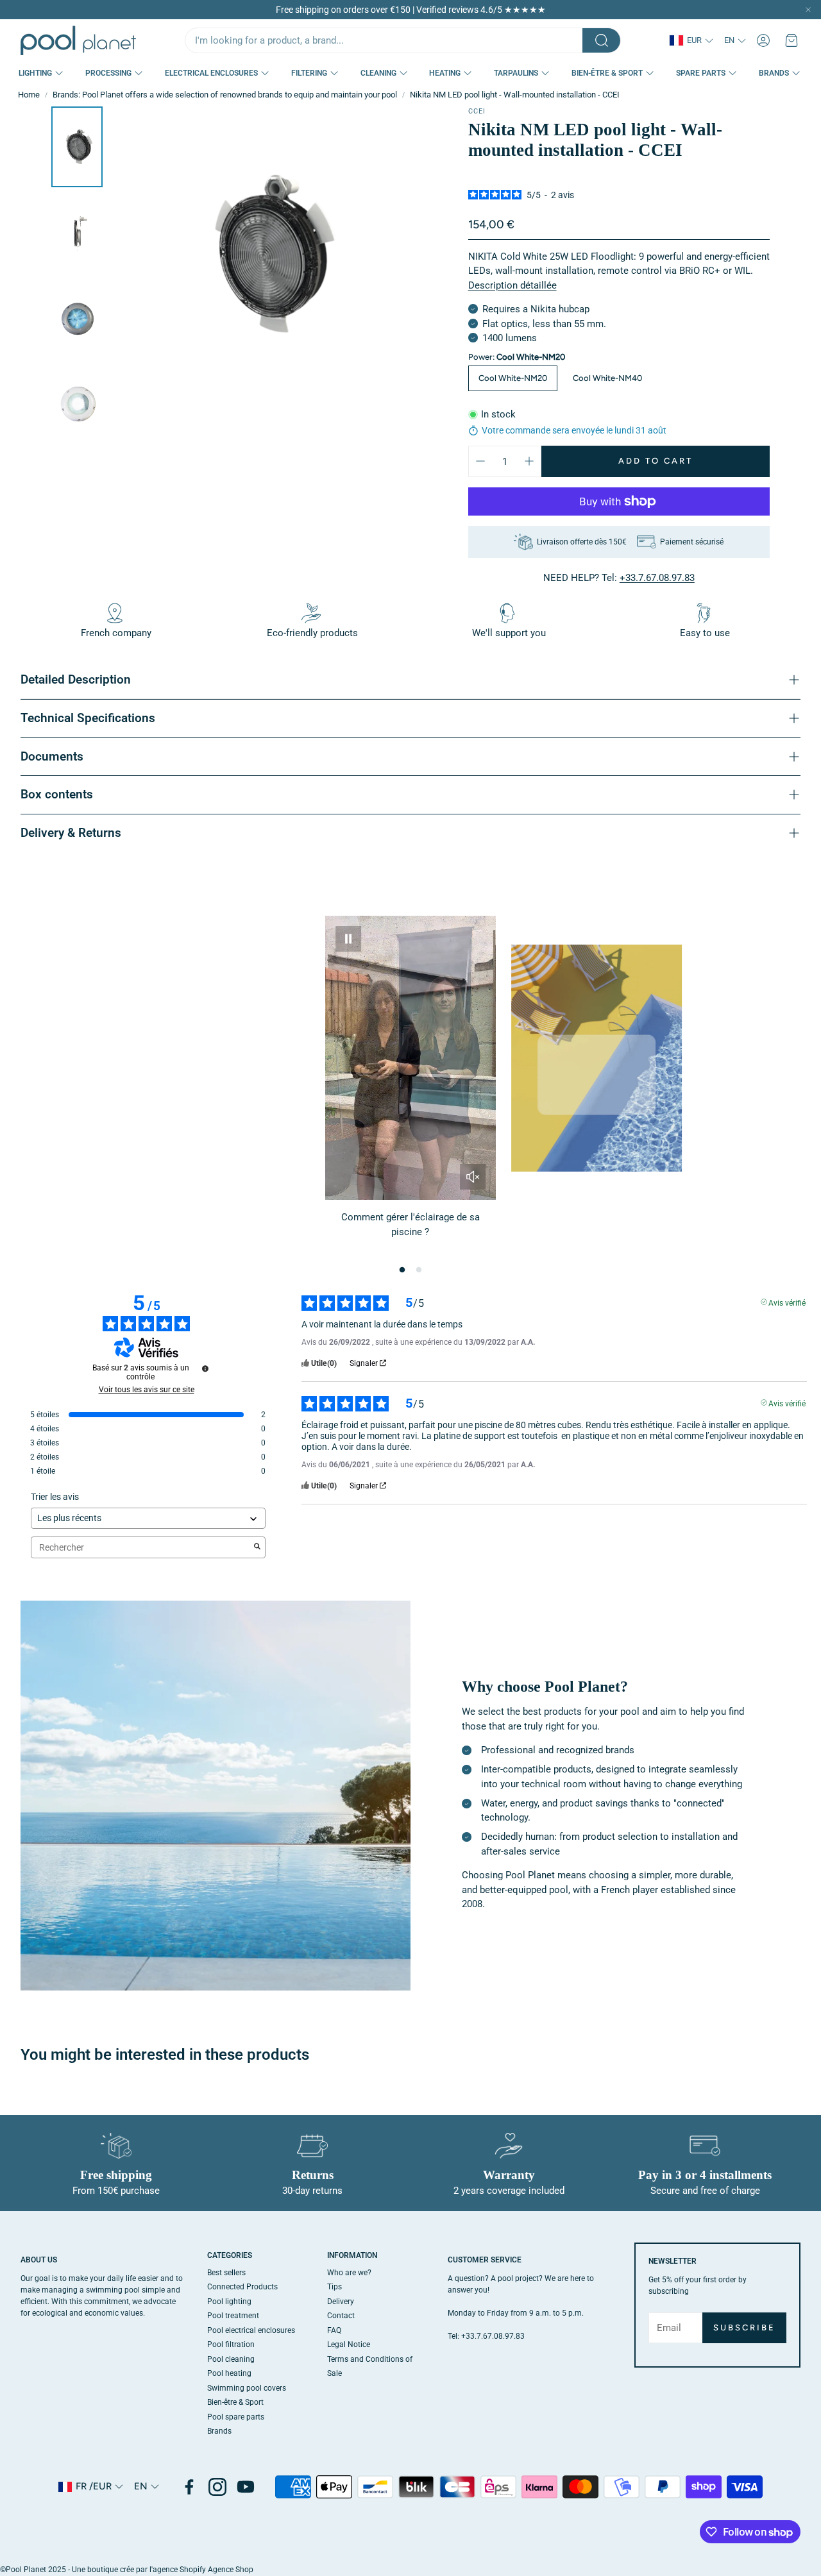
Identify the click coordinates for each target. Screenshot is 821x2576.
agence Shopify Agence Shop (203, 2570)
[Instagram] (217, 2487)
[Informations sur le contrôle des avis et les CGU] (205, 1368)
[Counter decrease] (480, 461)
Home (29, 95)
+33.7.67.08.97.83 (657, 578)
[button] (403, 40)
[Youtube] (246, 2487)
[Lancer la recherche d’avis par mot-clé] (257, 1547)
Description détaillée (512, 285)
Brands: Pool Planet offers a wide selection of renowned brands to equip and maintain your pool (225, 95)
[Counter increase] (529, 461)
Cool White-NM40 (607, 378)
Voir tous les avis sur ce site (147, 1390)
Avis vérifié (787, 1302)
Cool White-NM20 (513, 378)
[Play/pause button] (348, 939)
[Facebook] (189, 2487)
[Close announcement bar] (808, 10)
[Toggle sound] (473, 1177)
